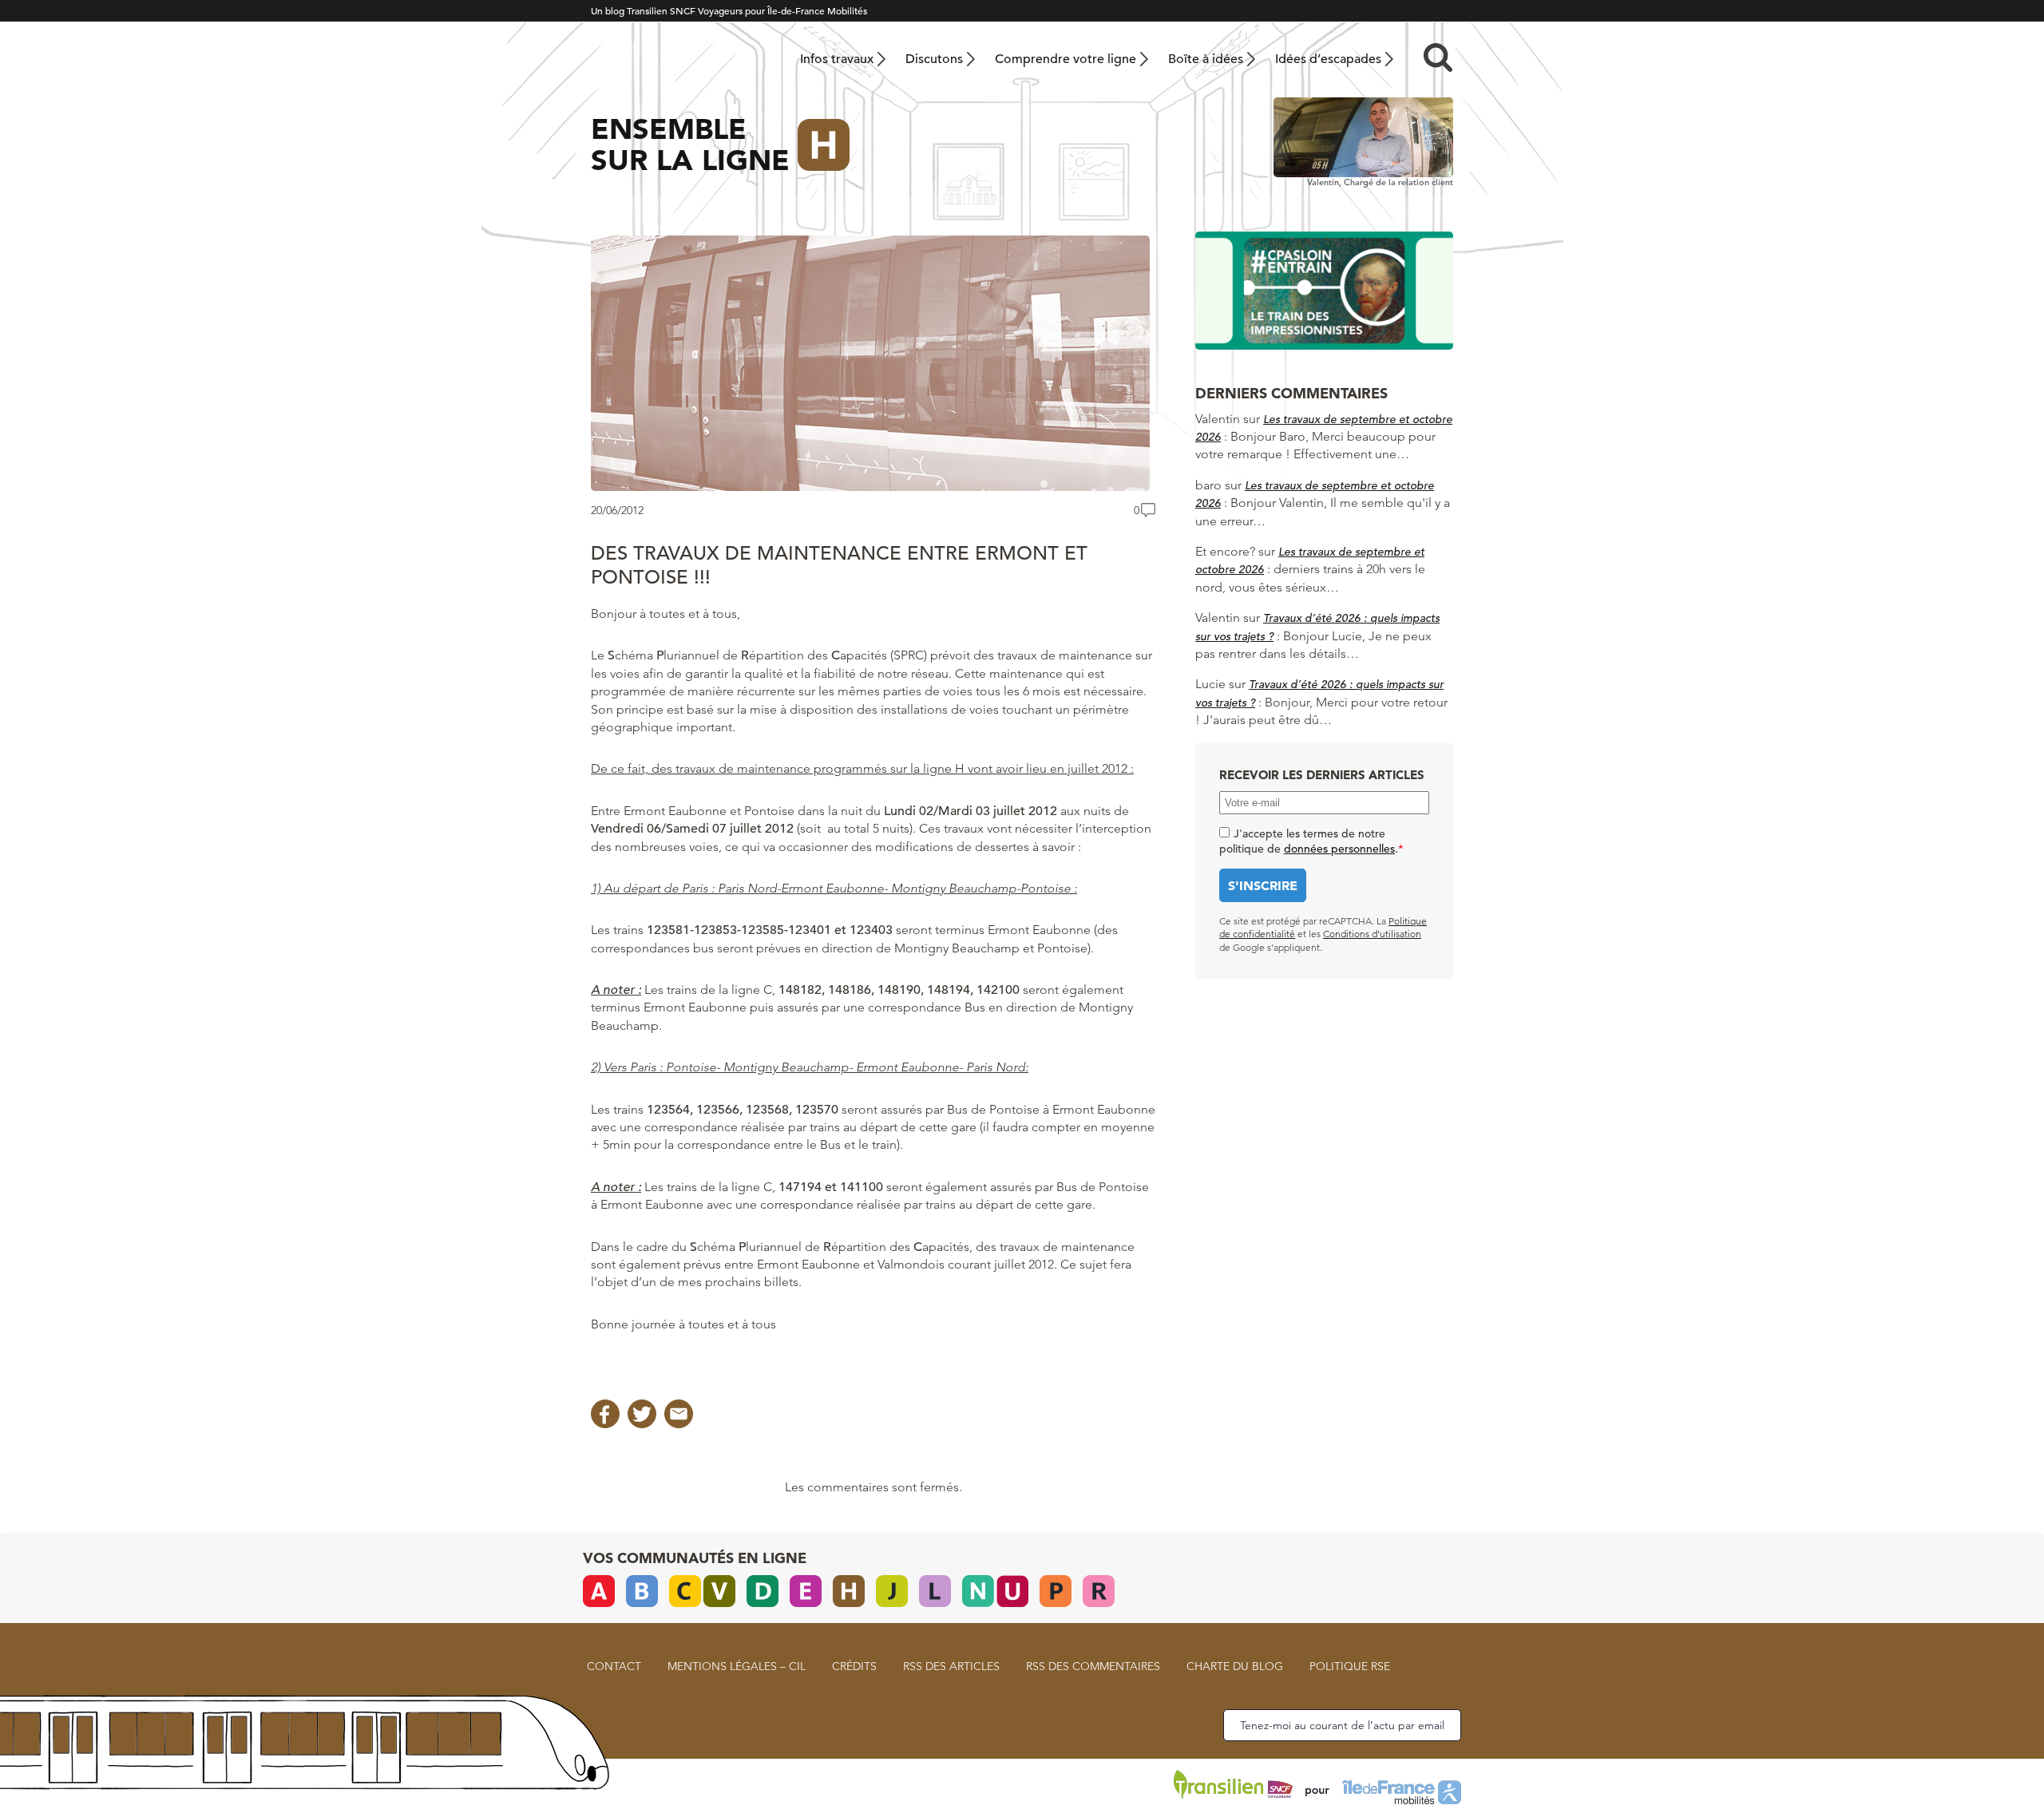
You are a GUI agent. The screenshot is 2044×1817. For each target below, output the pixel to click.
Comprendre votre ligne (1066, 59)
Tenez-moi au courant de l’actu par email (1342, 1725)
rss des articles (951, 1666)
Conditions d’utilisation (1372, 934)
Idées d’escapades (1328, 59)
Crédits (854, 1666)
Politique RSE (1350, 1666)
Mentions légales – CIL (737, 1666)
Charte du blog (1235, 1666)
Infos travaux (837, 59)
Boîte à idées (1206, 59)
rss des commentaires (1093, 1666)
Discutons (934, 59)
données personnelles (1339, 849)
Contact (614, 1666)
